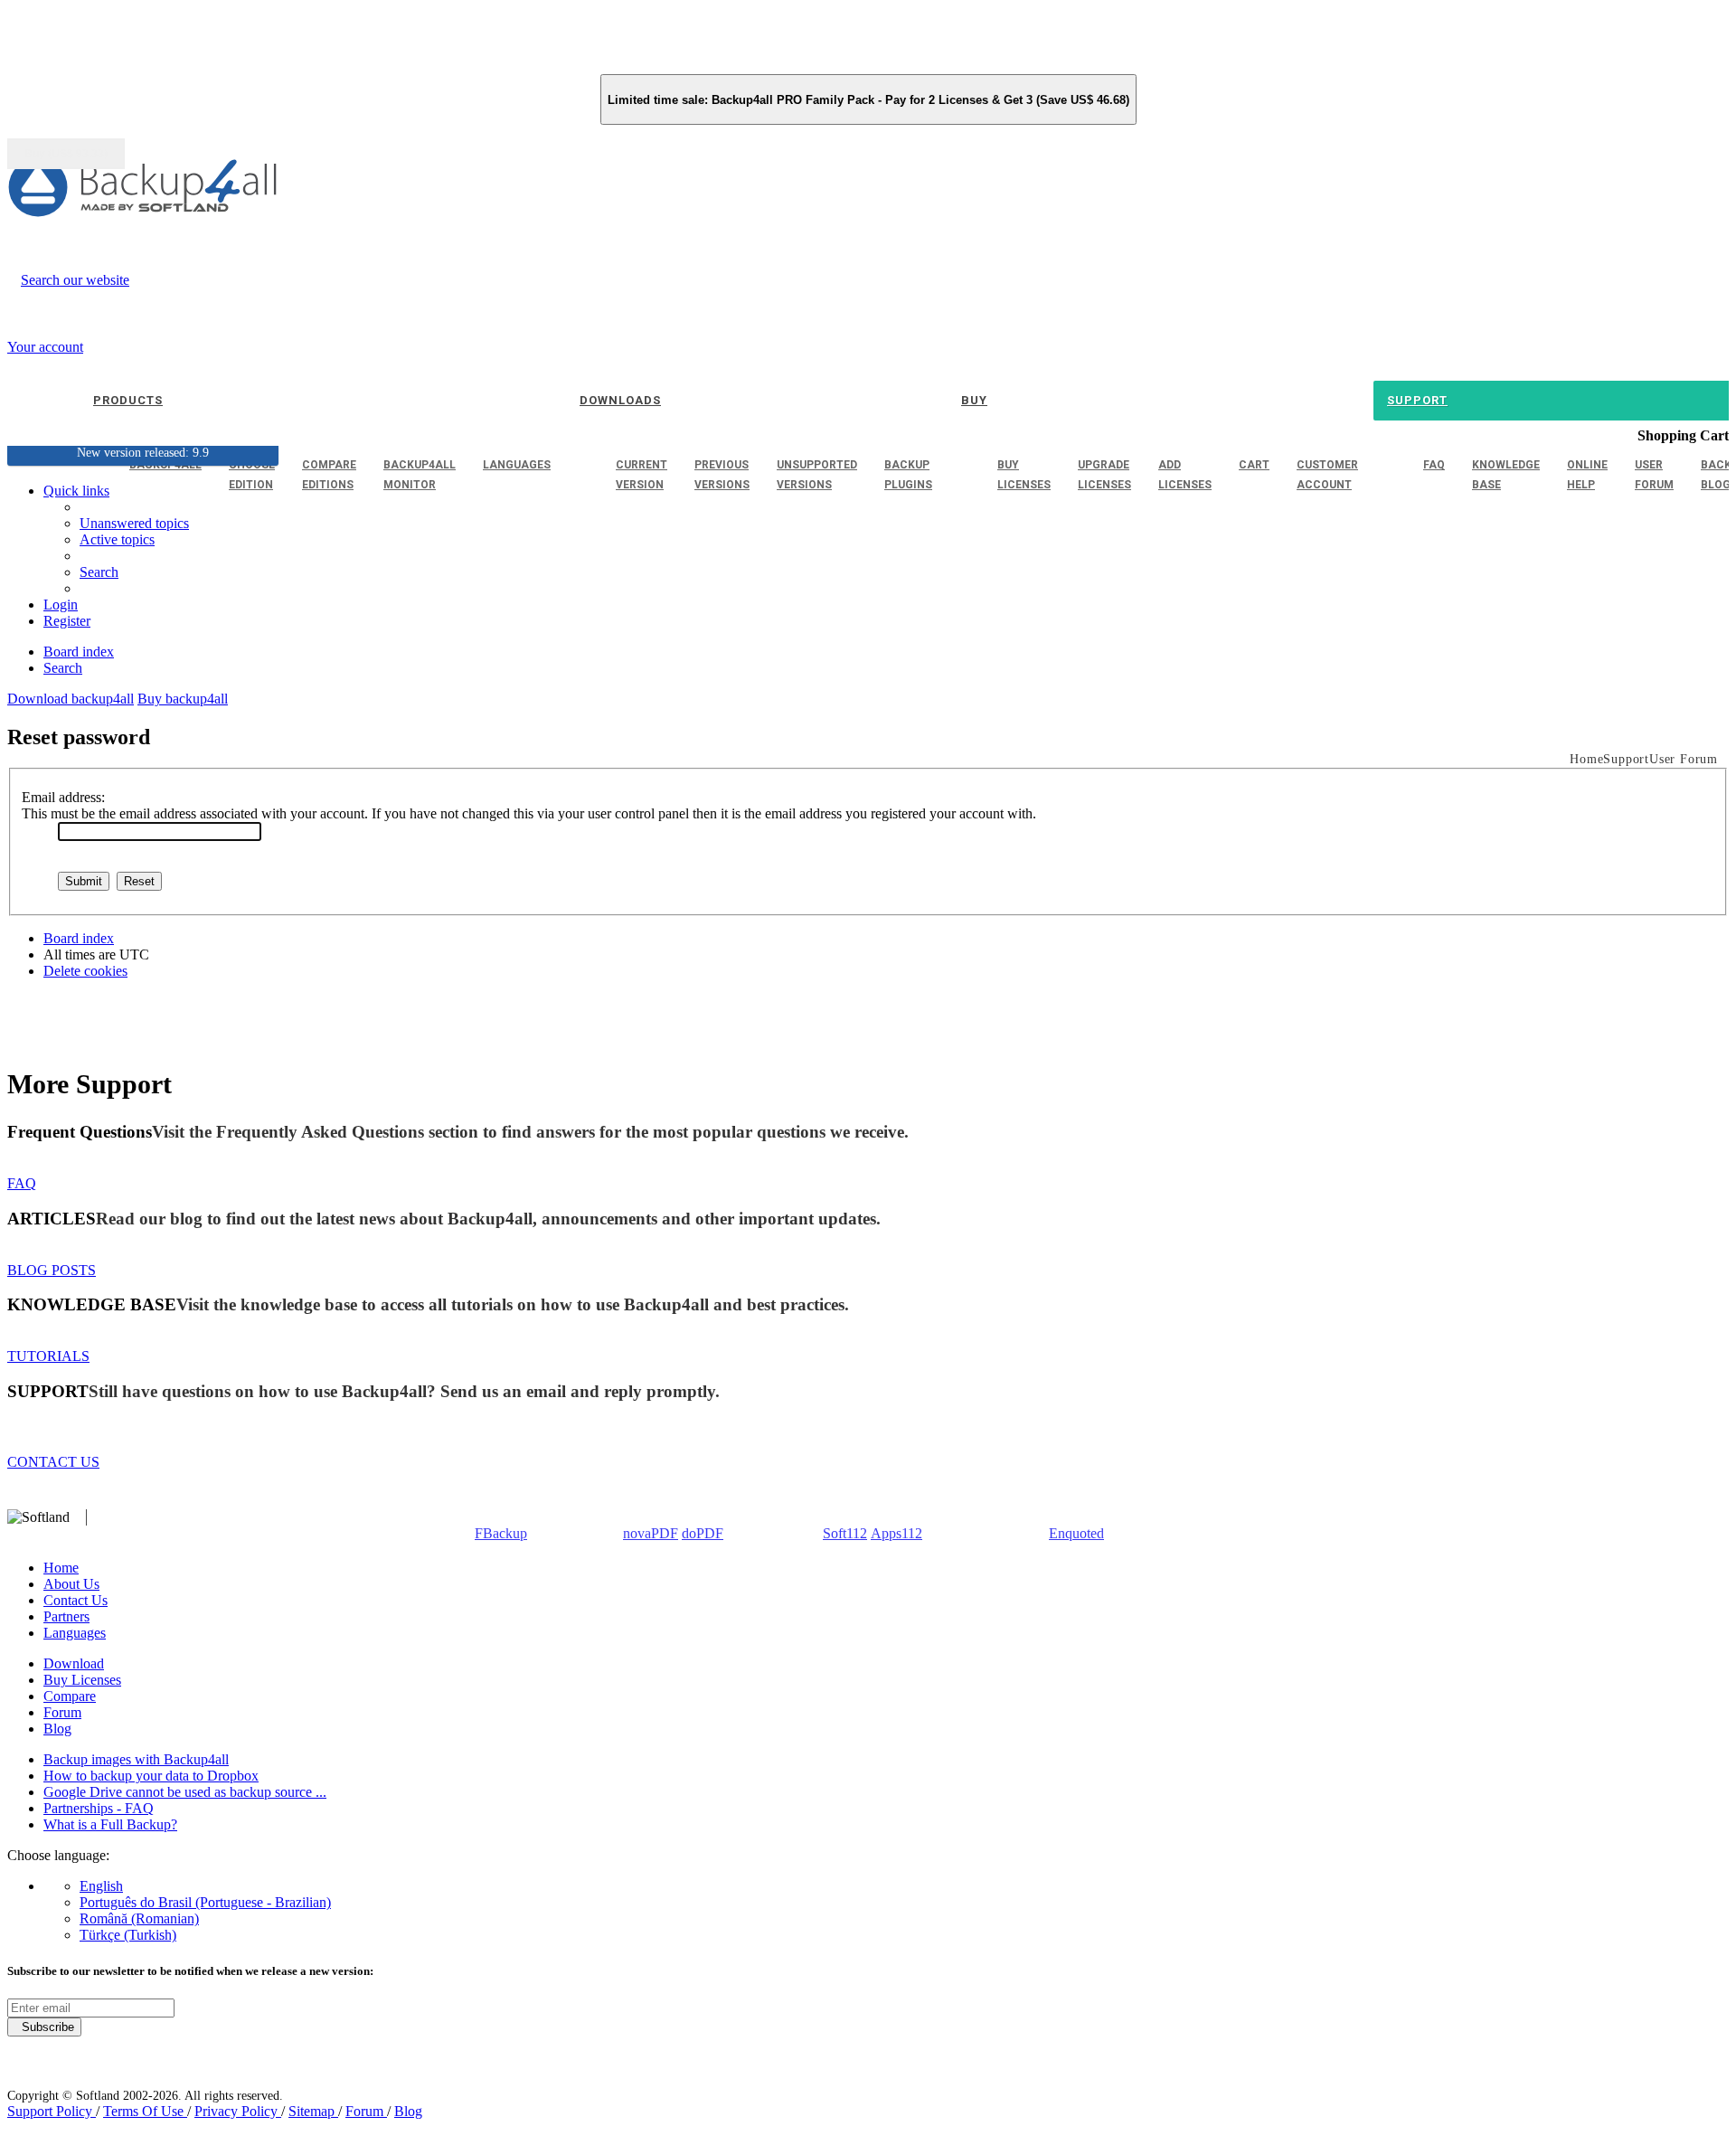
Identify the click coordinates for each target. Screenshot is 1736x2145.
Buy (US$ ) (66, 154)
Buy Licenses (82, 1680)
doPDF (703, 1533)
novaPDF (651, 1533)
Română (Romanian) (139, 1918)
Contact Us (75, 1600)
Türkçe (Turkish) (128, 1935)
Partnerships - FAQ (99, 1808)
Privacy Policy (238, 2111)
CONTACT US (53, 1462)
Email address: (63, 797)
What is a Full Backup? (110, 1824)
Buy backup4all (183, 699)
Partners (66, 1616)
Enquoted (1076, 1533)
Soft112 (845, 1533)
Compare (70, 1696)
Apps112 (896, 1533)
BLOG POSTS (52, 1270)
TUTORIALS (48, 1356)
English (101, 1886)
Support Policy (52, 2111)
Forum (62, 1712)
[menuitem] (117, 539)
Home (61, 1568)
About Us (71, 1584)
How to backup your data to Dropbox (151, 1776)
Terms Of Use (145, 2111)
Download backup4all (71, 699)
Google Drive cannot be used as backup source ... (185, 1792)
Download (74, 1663)
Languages (75, 1633)
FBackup (501, 1533)
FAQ (22, 1183)
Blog (57, 1729)
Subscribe (44, 2027)
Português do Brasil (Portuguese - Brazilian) (205, 1902)
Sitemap (313, 2111)
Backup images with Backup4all (136, 1759)
